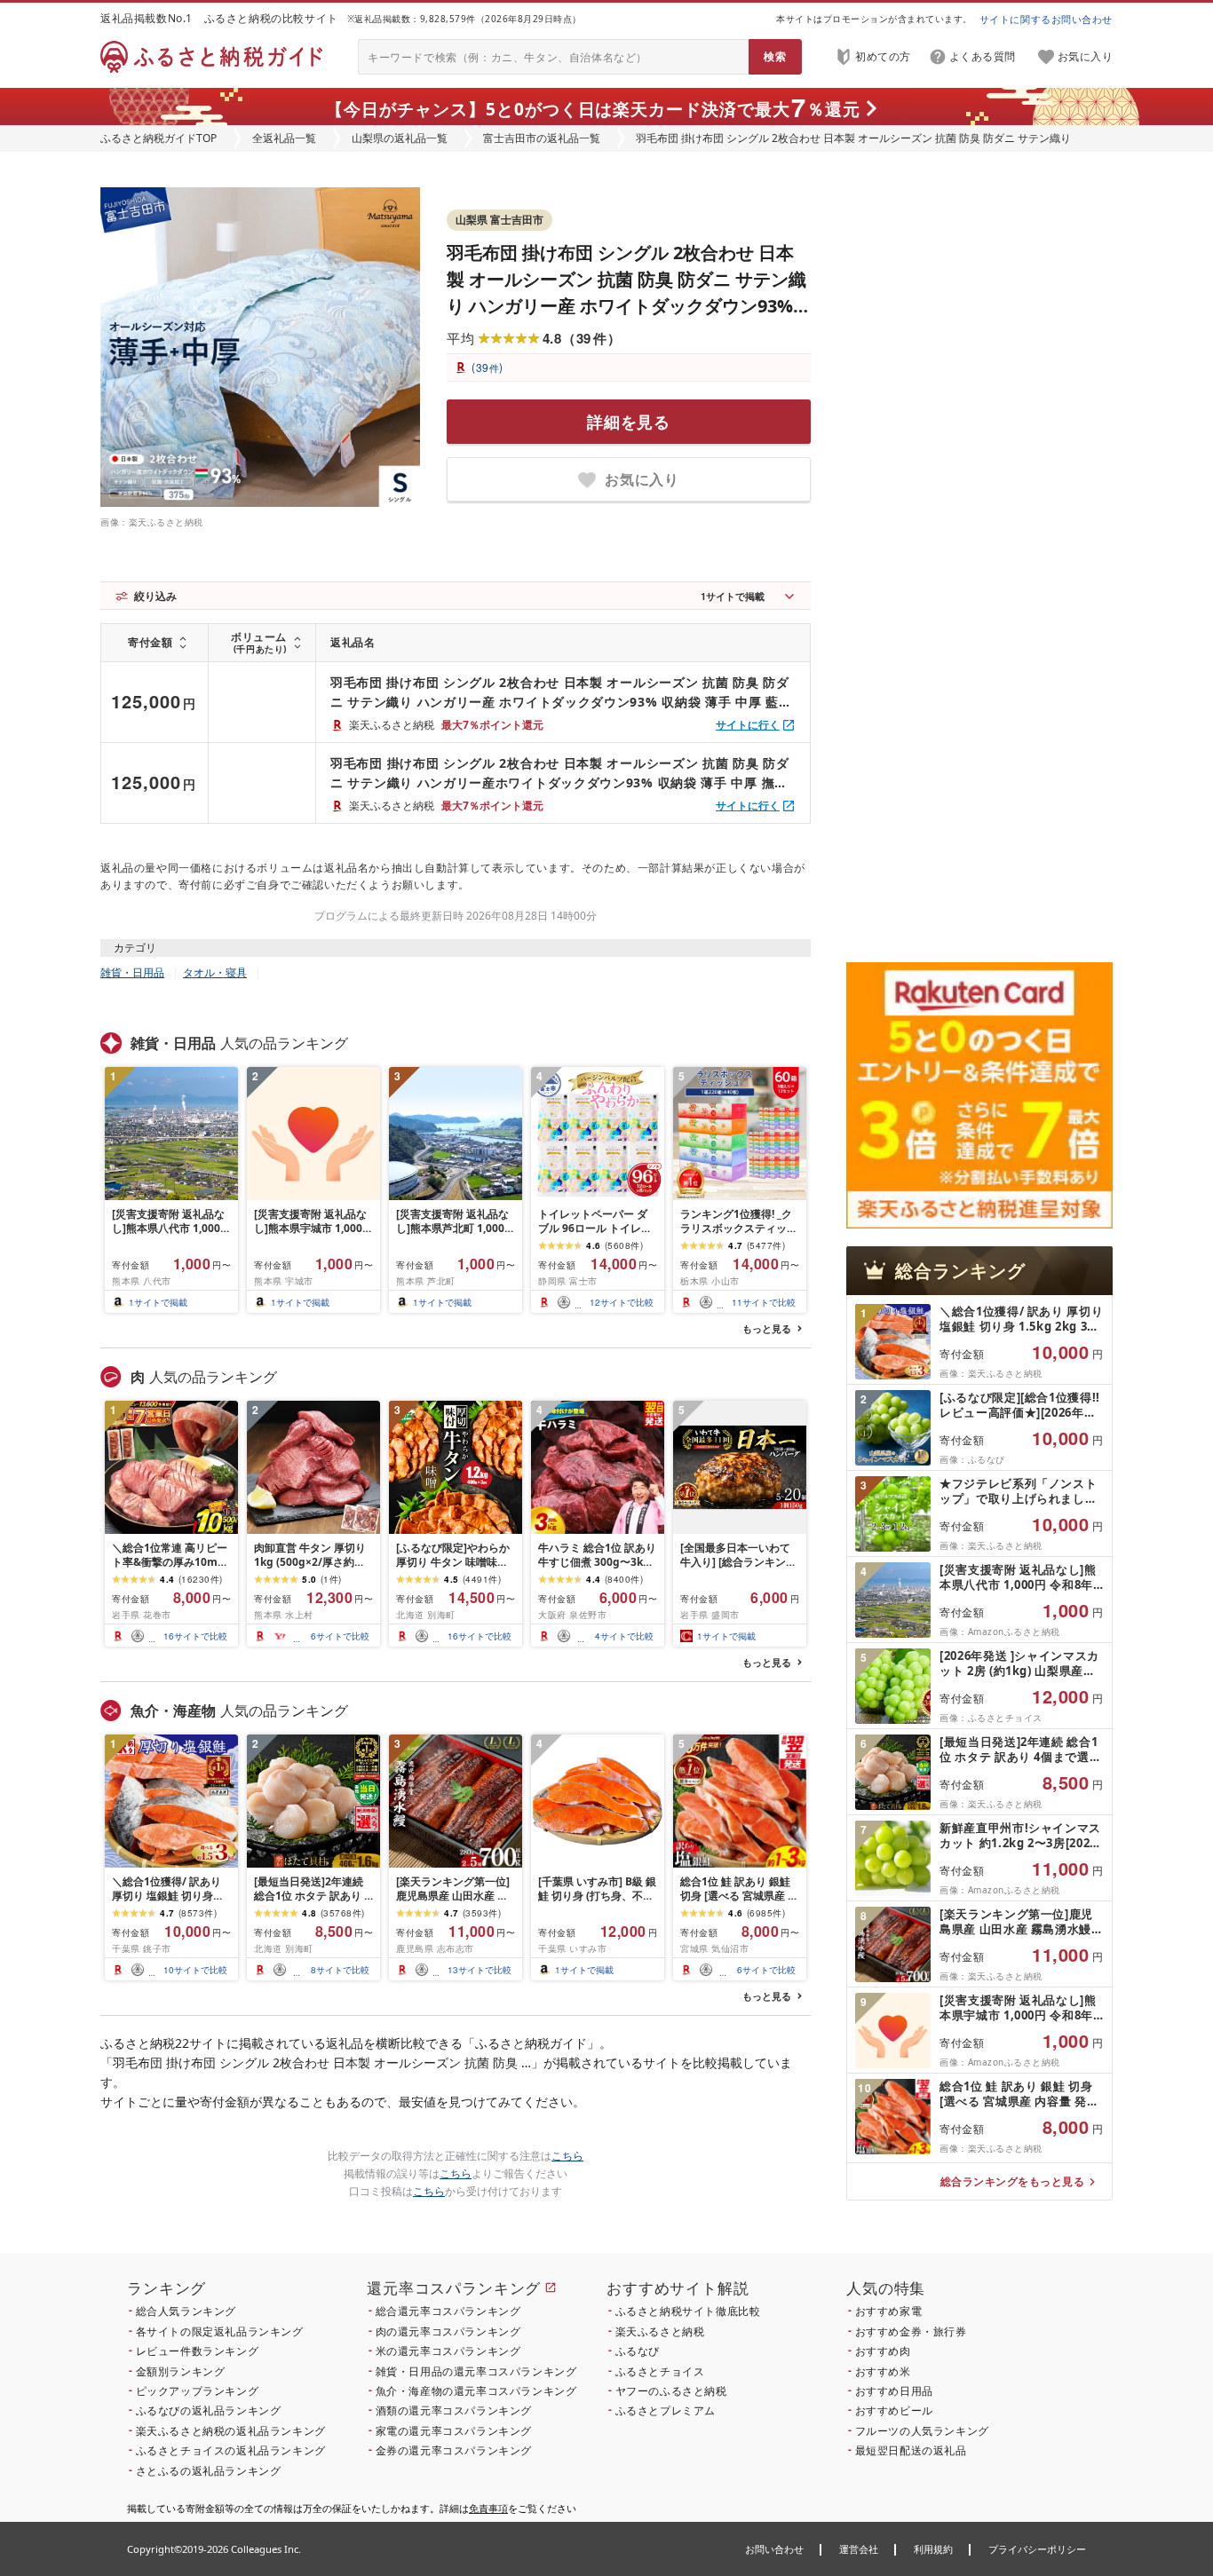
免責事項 (488, 2508)
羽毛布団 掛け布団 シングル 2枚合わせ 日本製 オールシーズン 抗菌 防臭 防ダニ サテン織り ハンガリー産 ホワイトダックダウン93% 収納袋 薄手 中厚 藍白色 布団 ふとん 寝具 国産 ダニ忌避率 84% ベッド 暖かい (626, 306)
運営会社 (859, 2549)
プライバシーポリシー (1037, 2549)
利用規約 (933, 2549)
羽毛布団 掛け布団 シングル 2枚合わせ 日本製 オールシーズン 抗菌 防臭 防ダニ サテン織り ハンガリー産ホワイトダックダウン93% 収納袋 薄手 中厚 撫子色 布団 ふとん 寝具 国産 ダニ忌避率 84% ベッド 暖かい (560, 774)
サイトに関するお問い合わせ (1046, 19)
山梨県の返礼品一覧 (400, 138)
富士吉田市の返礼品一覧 (542, 138)
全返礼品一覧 (284, 138)
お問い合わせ (774, 2549)
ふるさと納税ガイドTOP (159, 138)
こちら (567, 2156)
